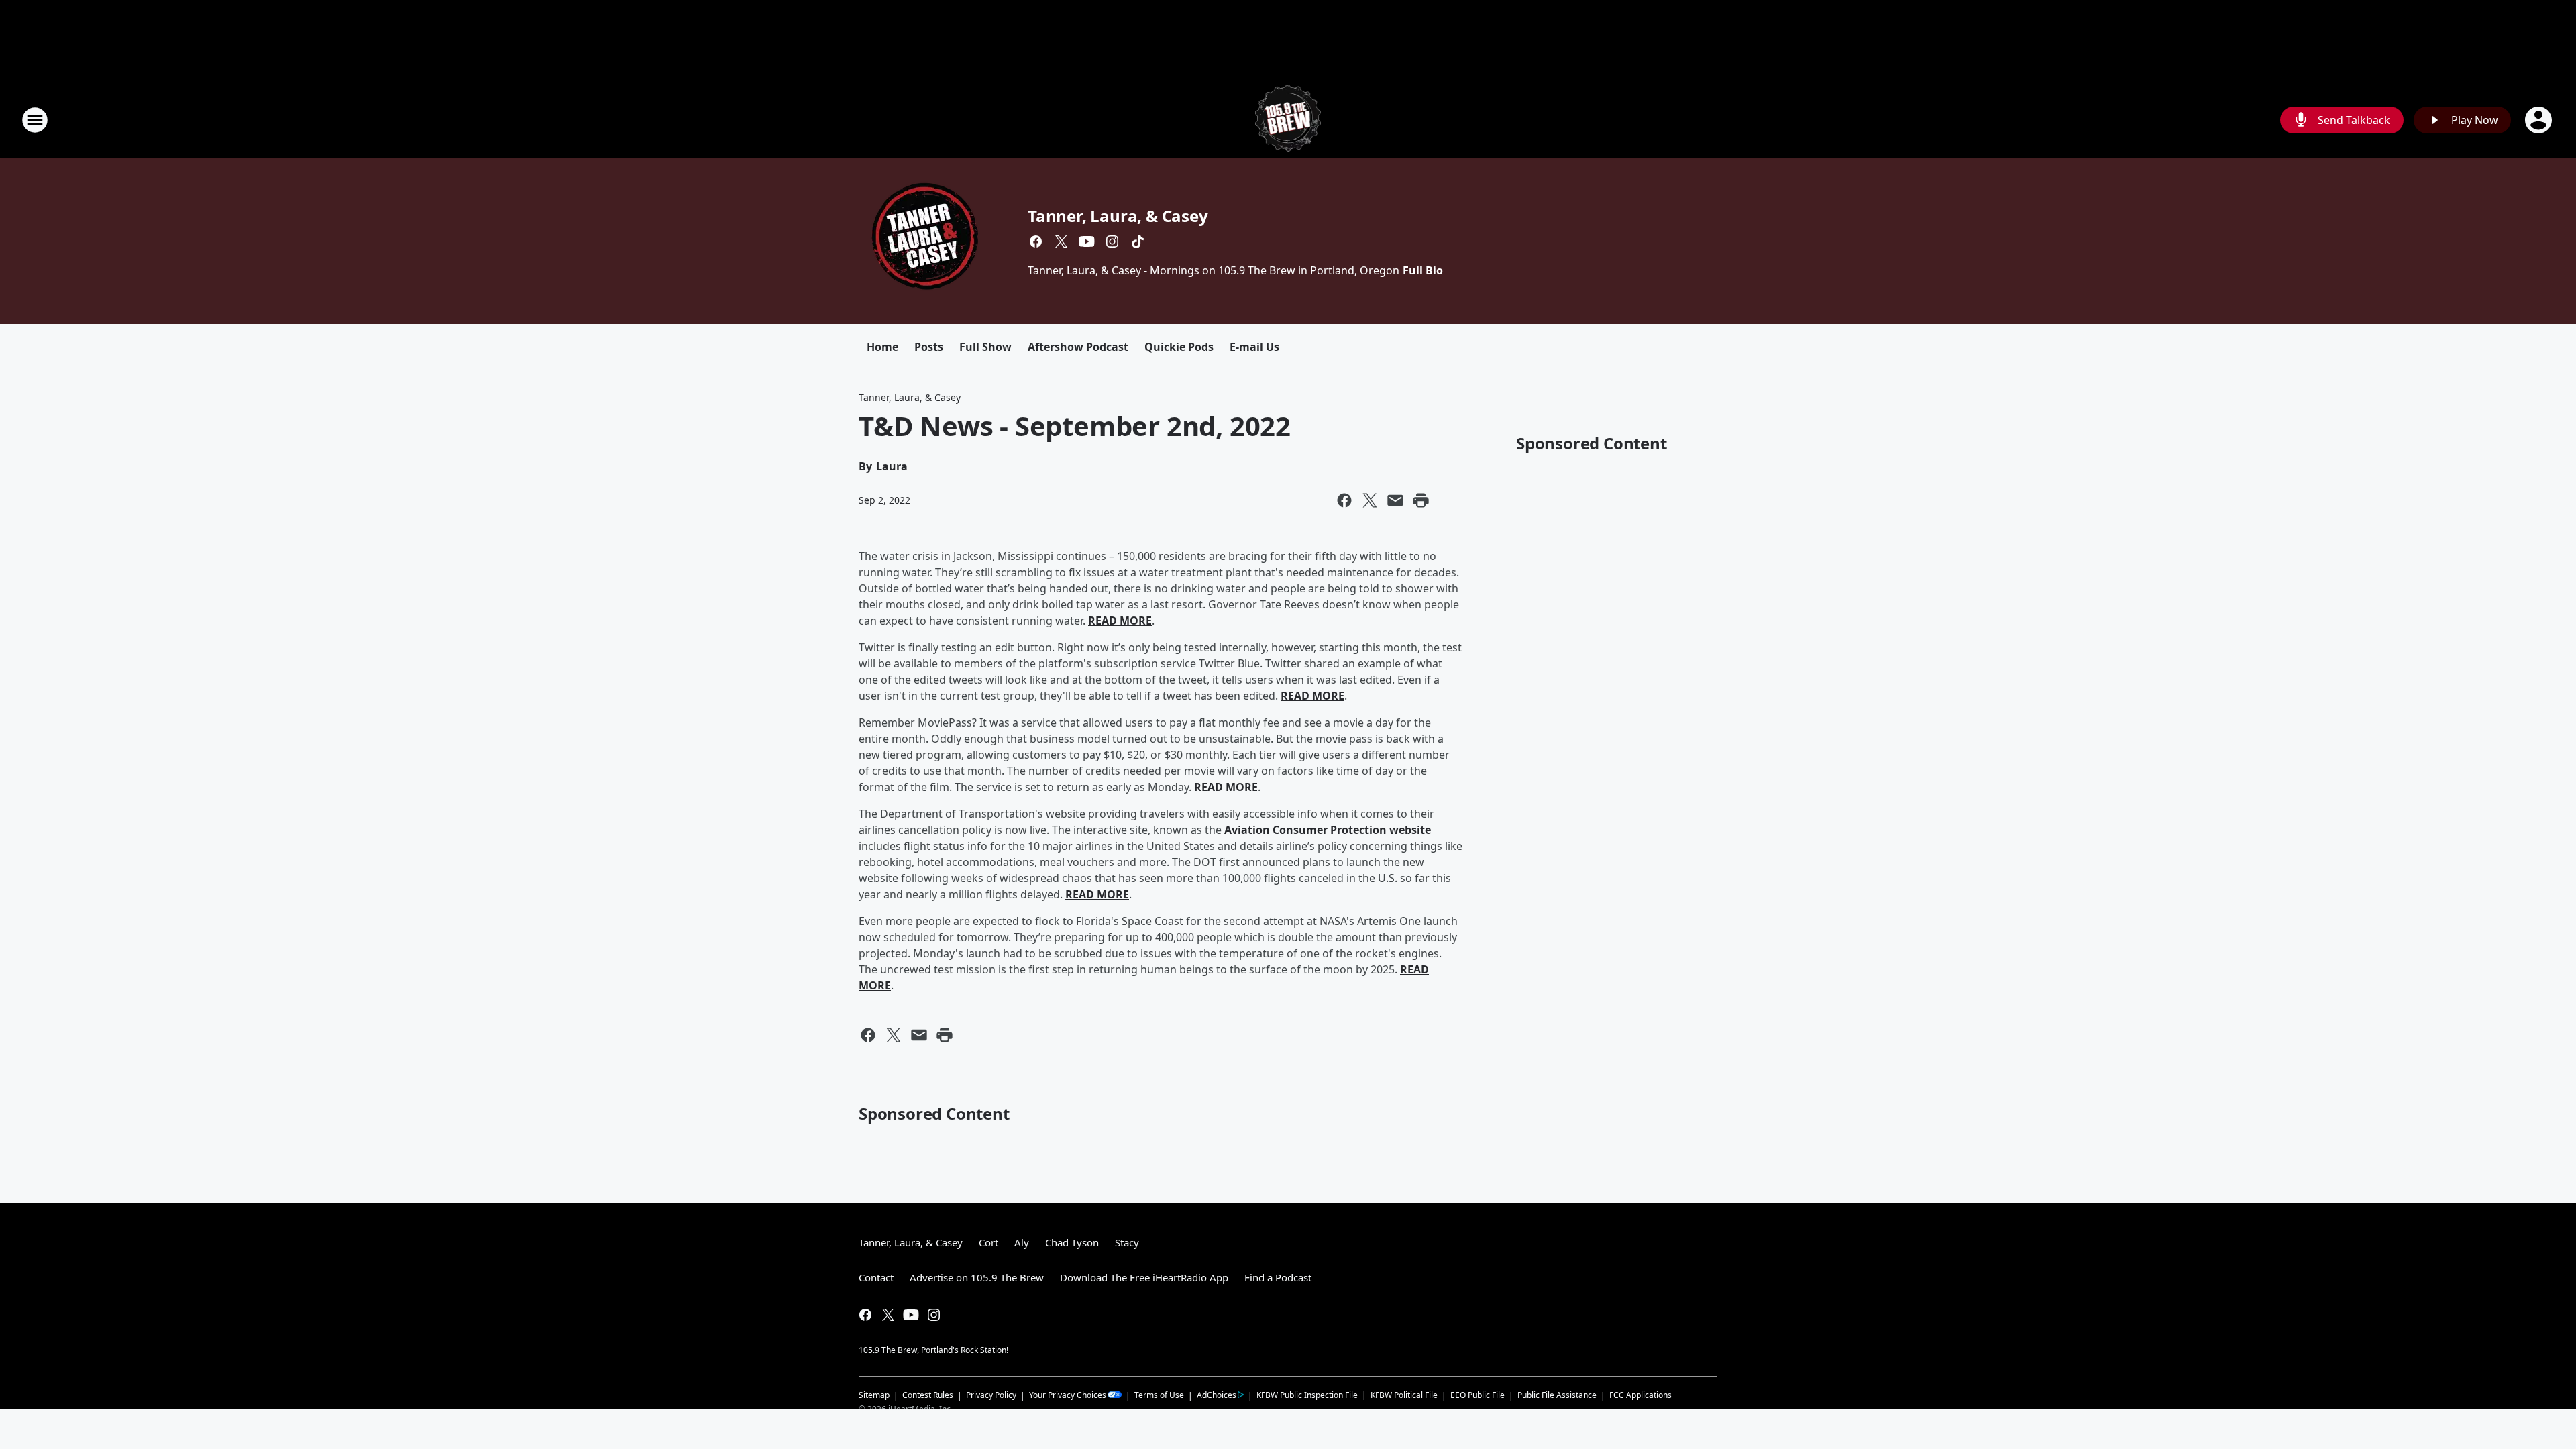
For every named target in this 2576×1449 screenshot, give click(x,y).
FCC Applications (1641, 1395)
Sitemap (874, 1395)
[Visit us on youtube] (1087, 241)
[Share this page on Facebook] (1344, 500)
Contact (876, 1277)
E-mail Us (1254, 347)
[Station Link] (1288, 120)
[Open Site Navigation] (35, 120)
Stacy (1127, 1242)
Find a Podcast (1278, 1277)
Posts (929, 347)
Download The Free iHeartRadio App (1144, 1277)
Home (882, 347)
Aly (1022, 1242)
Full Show (985, 347)
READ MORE (1120, 621)
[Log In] (2540, 120)
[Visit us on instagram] (1112, 241)
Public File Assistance (1557, 1395)
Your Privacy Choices (1068, 1395)
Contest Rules (928, 1395)
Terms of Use (1159, 1395)
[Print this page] (1421, 500)
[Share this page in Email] (1395, 500)
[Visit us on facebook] (1036, 241)
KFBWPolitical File (1404, 1395)
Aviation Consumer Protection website (1328, 830)
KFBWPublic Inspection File (1307, 1395)
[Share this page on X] (1370, 500)
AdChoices (1217, 1395)
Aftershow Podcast (1078, 347)
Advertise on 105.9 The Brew (977, 1277)
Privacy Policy (991, 1395)
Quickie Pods (1179, 347)
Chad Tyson (1072, 1242)
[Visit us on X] (1061, 241)
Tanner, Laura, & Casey (1118, 216)
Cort (988, 1242)
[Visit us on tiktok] (1138, 241)
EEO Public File (1478, 1395)
